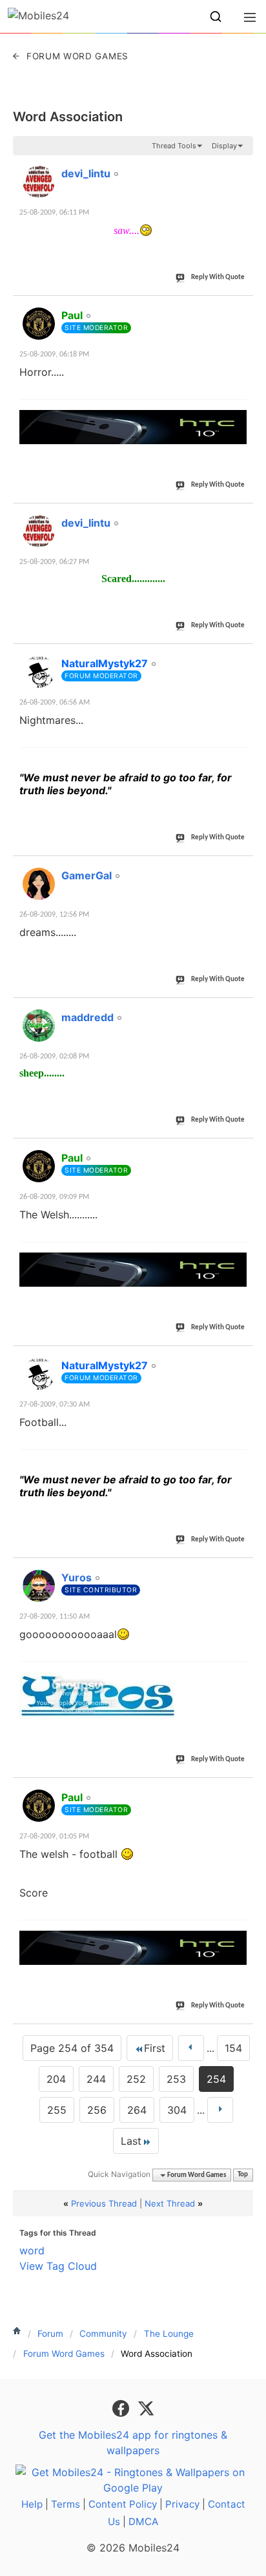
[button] (216, 17)
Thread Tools (174, 146)
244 (96, 2079)
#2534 (237, 656)
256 (97, 2110)
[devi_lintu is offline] (39, 182)
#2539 (237, 1570)
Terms (66, 2504)
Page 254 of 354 (72, 2048)
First (155, 2048)
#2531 (237, 166)
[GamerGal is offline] (39, 884)
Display (224, 146)
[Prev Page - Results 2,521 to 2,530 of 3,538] (191, 2048)
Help (32, 2504)
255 (57, 2110)
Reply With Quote (218, 278)
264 (137, 2110)
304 (177, 2110)
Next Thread (170, 2203)
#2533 (237, 516)
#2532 (237, 308)
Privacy (182, 2504)
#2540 (237, 1790)
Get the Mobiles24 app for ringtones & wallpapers (133, 2443)
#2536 (237, 1010)
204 (56, 2079)
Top (243, 2175)
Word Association (68, 117)
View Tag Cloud (58, 2266)
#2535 (237, 868)
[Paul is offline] (39, 324)
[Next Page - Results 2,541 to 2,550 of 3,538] (220, 2110)
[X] (146, 2407)
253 (176, 2079)
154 (233, 2048)
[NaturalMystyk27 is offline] (39, 672)
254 (216, 2079)
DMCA (143, 2522)
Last (131, 2141)
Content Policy (123, 2504)
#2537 (237, 1151)
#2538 (237, 1358)
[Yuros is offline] (39, 1586)
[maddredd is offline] (39, 1026)
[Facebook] (122, 2407)
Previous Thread (104, 2203)
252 (136, 2079)
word (32, 2250)
